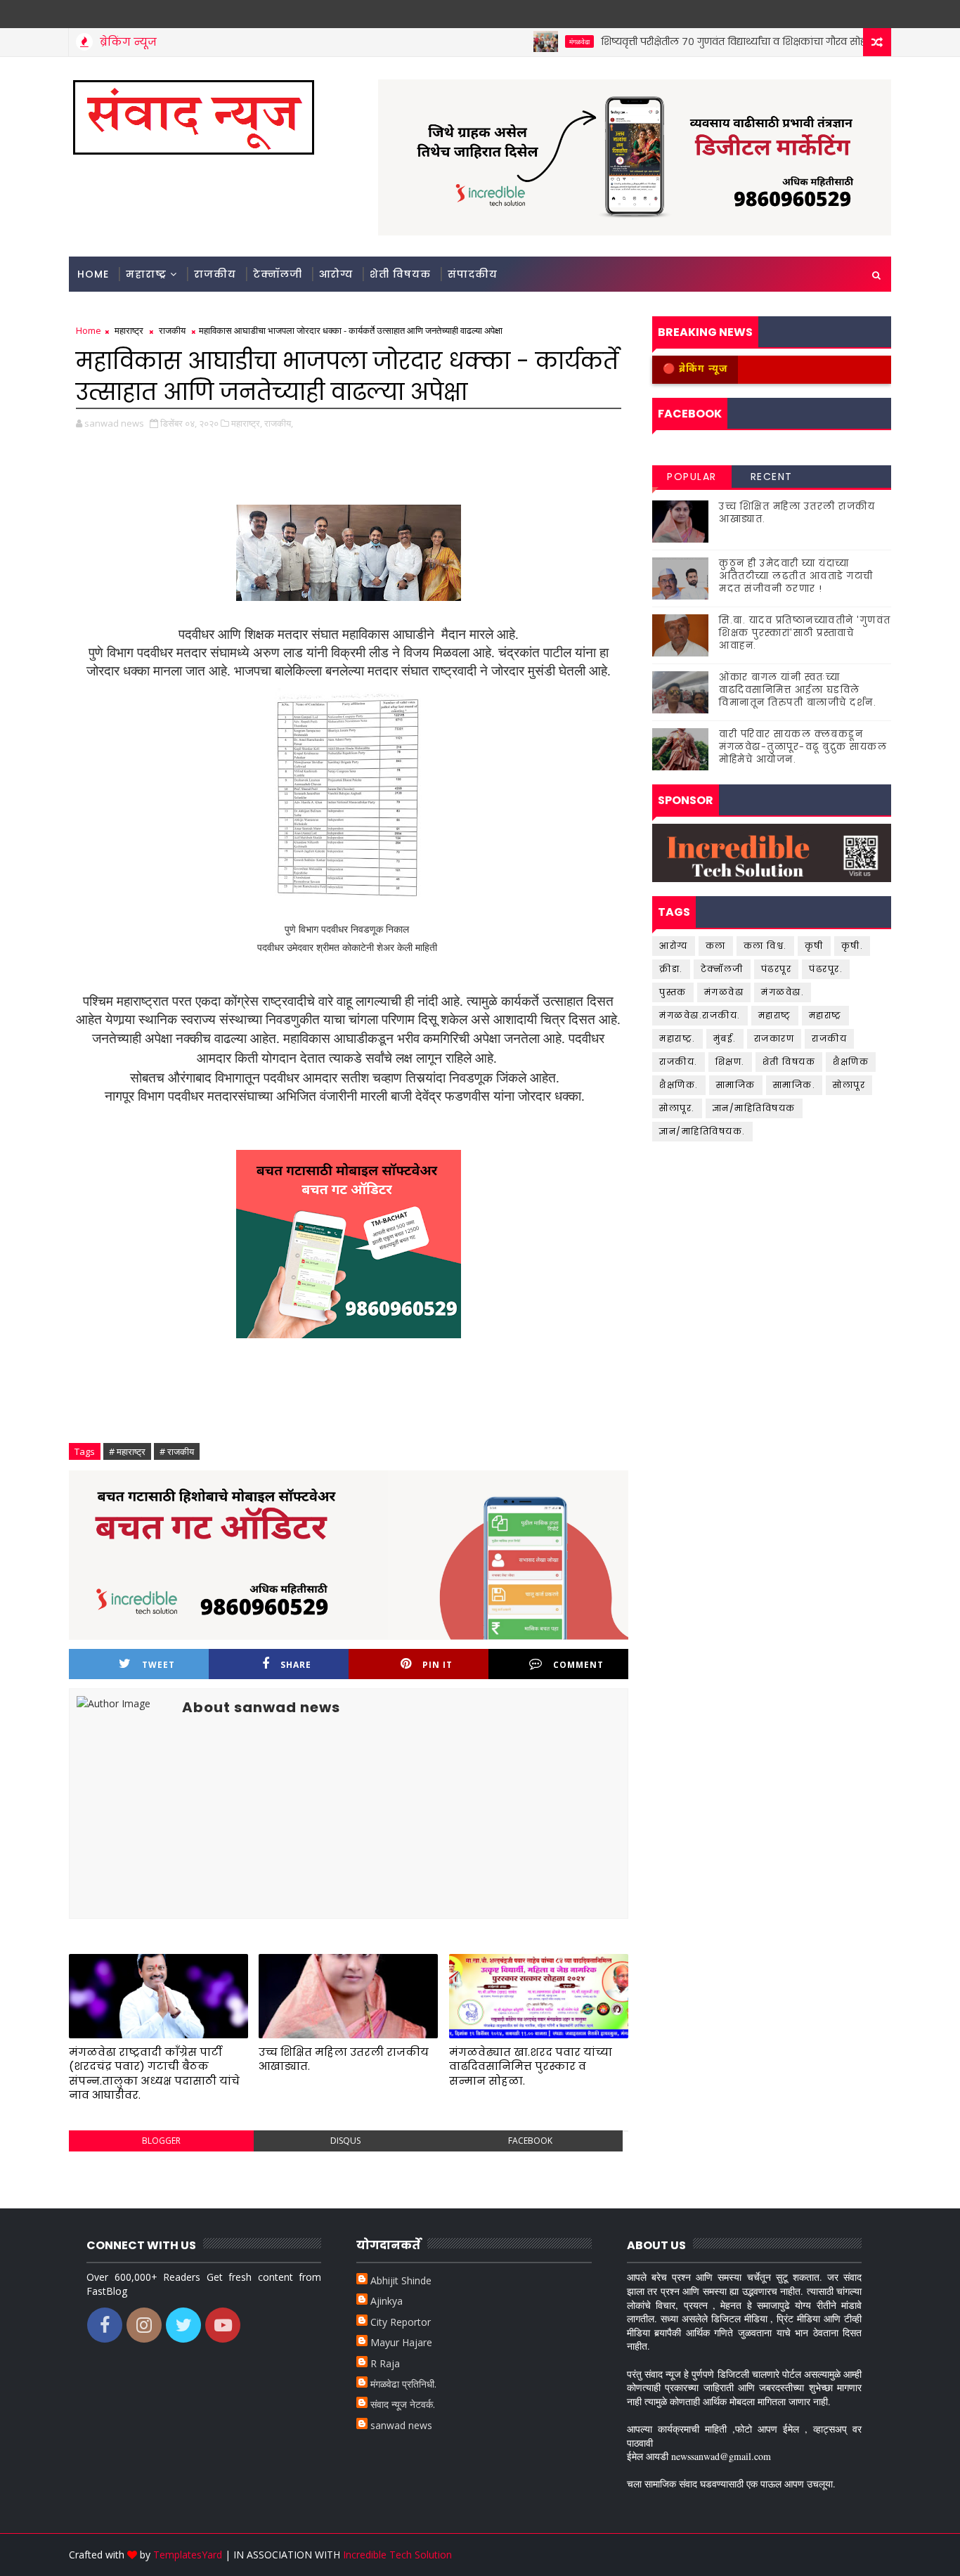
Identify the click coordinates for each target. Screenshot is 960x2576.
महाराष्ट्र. (677, 1038)
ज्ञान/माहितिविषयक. (702, 1131)
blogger (161, 2141)
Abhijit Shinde (401, 2280)
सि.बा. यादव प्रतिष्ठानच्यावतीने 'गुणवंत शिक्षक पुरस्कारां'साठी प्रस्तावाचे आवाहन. (805, 633)
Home (93, 274)
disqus (345, 2141)
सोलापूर (849, 1085)
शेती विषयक (400, 274)
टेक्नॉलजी (278, 274)
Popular (692, 477)
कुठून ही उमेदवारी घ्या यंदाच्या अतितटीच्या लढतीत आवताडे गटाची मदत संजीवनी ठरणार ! (796, 576)
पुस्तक (673, 992)
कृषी (814, 946)
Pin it (437, 1665)
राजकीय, (279, 423)
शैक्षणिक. (679, 1085)
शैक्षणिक (851, 1062)
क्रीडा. (671, 969)
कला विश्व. (765, 946)
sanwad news (401, 2425)
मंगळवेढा (536, 41)
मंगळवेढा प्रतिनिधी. (403, 2384)
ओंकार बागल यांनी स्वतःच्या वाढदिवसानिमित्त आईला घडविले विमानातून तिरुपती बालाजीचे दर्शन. (798, 690)
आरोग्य (336, 274)
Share (296, 1665)
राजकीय (215, 274)
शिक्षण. (730, 1062)
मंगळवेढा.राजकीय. (700, 1015)
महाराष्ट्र (146, 274)
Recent (772, 477)
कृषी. (852, 946)
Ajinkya (387, 2301)
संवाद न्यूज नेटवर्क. (403, 2404)
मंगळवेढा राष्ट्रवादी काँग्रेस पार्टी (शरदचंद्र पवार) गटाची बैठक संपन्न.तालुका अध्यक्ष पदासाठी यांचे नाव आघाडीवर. (154, 2073)
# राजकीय (177, 1451)
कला (716, 946)
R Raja (385, 2363)
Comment (578, 1665)
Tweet (158, 1665)
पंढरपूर (777, 969)
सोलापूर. (677, 1108)
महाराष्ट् (775, 1015)
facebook (530, 2141)
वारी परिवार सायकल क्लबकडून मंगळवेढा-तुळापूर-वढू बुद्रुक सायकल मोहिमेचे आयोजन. (803, 747)
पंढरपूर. (826, 969)
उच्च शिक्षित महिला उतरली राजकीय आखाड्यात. (344, 2059)
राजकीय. (679, 1062)
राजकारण (774, 1038)
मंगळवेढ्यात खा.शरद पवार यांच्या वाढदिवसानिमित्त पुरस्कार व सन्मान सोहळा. (531, 2066)
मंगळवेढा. (783, 992)
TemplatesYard (188, 2555)
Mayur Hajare (401, 2342)
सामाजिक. (794, 1085)
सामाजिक (736, 1085)
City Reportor (401, 2322)
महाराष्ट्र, (247, 423)
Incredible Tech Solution (397, 2555)
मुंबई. (725, 1038)
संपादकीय (473, 274)
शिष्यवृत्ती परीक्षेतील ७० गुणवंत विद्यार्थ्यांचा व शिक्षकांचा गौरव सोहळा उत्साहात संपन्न (730, 41)
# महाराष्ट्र (127, 1451)
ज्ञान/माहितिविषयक (754, 1108)
